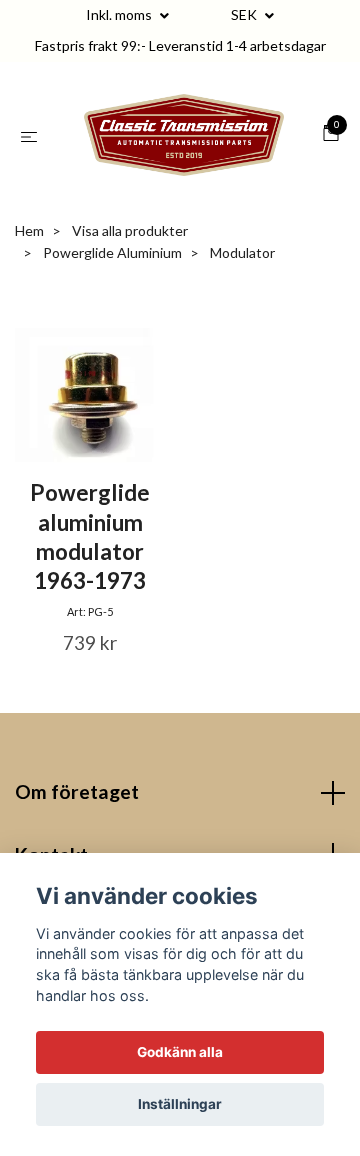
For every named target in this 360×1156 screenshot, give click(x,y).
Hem (29, 248)
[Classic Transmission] (184, 144)
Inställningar (180, 1104)
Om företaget (77, 809)
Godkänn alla (180, 1052)
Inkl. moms (120, 14)
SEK (245, 14)
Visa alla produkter (130, 248)
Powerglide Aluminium (112, 270)
